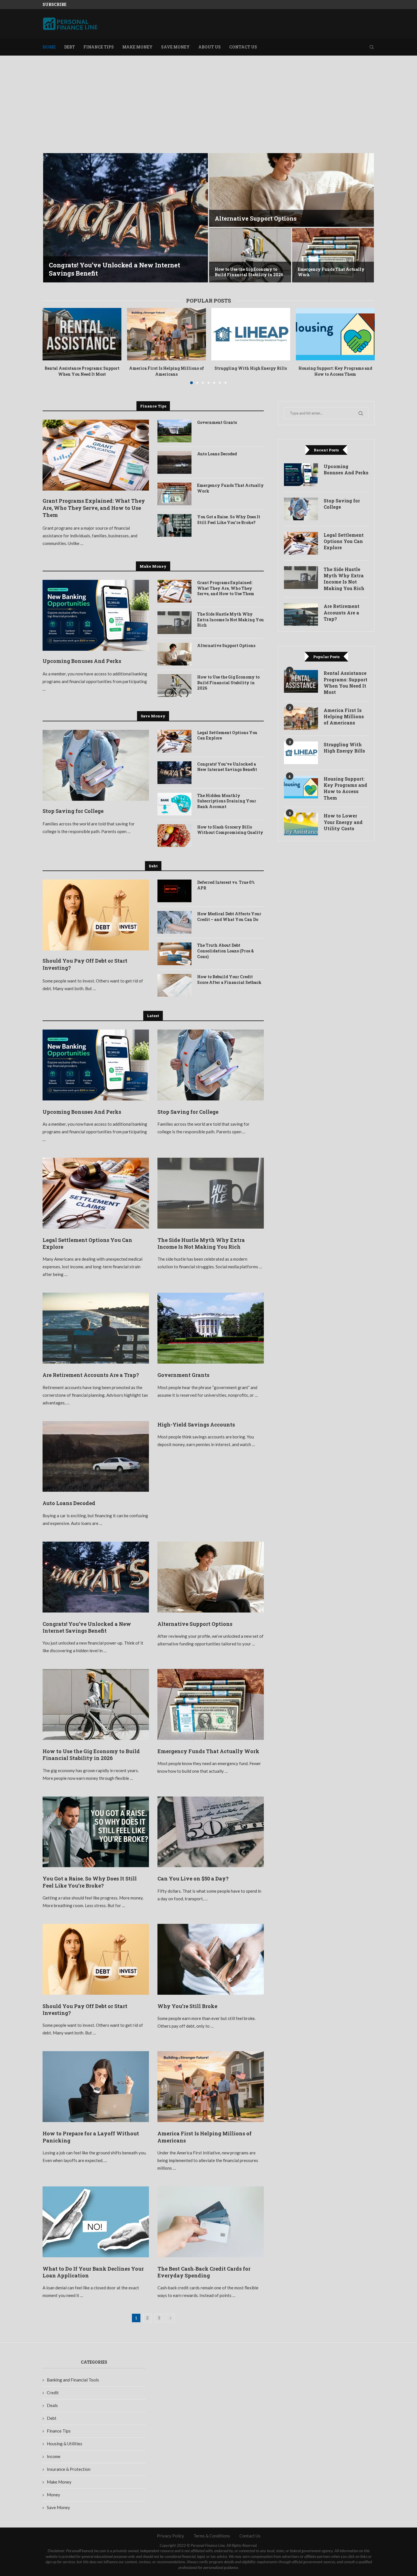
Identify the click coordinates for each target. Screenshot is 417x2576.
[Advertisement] (208, 112)
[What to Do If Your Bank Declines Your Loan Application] (96, 2222)
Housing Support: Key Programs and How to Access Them (335, 371)
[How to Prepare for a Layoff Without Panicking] (96, 2087)
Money (53, 2495)
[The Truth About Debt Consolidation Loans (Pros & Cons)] (174, 954)
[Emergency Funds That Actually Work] (174, 494)
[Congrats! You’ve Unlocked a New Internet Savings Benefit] (174, 773)
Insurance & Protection (69, 2469)
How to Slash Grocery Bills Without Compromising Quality (230, 830)
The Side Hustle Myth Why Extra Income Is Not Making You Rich (230, 620)
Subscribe (54, 4)
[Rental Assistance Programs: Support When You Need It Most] (82, 334)
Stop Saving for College (73, 811)
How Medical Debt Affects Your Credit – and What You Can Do (229, 917)
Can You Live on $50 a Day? (254, 218)
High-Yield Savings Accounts (196, 1425)
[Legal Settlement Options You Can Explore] (174, 741)
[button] (53, 218)
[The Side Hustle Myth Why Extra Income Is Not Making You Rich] (174, 623)
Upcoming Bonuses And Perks (82, 661)
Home (49, 47)
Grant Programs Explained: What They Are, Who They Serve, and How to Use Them (94, 508)
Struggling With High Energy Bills (251, 368)
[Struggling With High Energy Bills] (251, 334)
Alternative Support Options (226, 645)
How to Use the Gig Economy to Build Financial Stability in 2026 (228, 682)
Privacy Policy (170, 2536)
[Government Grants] (174, 431)
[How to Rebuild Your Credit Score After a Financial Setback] (174, 985)
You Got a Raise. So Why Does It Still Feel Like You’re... (119, 269)
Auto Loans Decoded (217, 454)
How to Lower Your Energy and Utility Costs (343, 822)
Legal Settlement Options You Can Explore (227, 735)
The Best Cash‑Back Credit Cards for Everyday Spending (204, 2272)
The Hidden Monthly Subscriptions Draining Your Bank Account (227, 801)
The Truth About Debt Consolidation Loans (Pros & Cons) (226, 951)
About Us (209, 47)
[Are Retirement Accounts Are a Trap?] (96, 1328)
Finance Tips (99, 47)
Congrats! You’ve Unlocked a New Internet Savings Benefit (227, 767)
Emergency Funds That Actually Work (230, 488)
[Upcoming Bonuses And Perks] (96, 615)
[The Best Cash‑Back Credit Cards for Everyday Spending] (211, 2222)
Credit (53, 2393)
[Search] (372, 47)
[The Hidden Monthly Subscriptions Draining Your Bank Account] (174, 804)
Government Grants (217, 422)
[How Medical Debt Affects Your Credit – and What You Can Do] (174, 922)
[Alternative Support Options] (174, 654)
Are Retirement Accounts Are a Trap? (91, 1375)
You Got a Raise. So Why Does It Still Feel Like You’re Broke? (229, 520)
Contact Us (243, 47)
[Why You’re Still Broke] (211, 1959)
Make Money (137, 47)
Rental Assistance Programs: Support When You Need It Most (82, 371)
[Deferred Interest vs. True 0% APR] (174, 891)
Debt (69, 47)
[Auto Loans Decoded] (174, 462)
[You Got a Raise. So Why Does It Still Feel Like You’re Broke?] (126, 218)
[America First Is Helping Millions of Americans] (166, 334)
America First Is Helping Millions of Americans (166, 371)
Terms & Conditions (212, 2536)
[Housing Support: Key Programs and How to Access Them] (335, 334)
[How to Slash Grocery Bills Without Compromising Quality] (174, 836)
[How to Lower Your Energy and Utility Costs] (301, 824)
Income (54, 2456)
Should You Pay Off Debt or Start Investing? (85, 964)
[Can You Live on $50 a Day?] (291, 190)
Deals (52, 2405)
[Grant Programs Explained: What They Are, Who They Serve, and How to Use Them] (96, 455)
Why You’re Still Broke (187, 2006)
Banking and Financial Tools (73, 2380)
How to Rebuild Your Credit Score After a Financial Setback (229, 980)
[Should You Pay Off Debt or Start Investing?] (250, 255)
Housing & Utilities (65, 2444)
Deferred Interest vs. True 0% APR (226, 885)
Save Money (175, 47)
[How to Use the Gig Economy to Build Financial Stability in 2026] (174, 686)
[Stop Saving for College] (96, 765)
